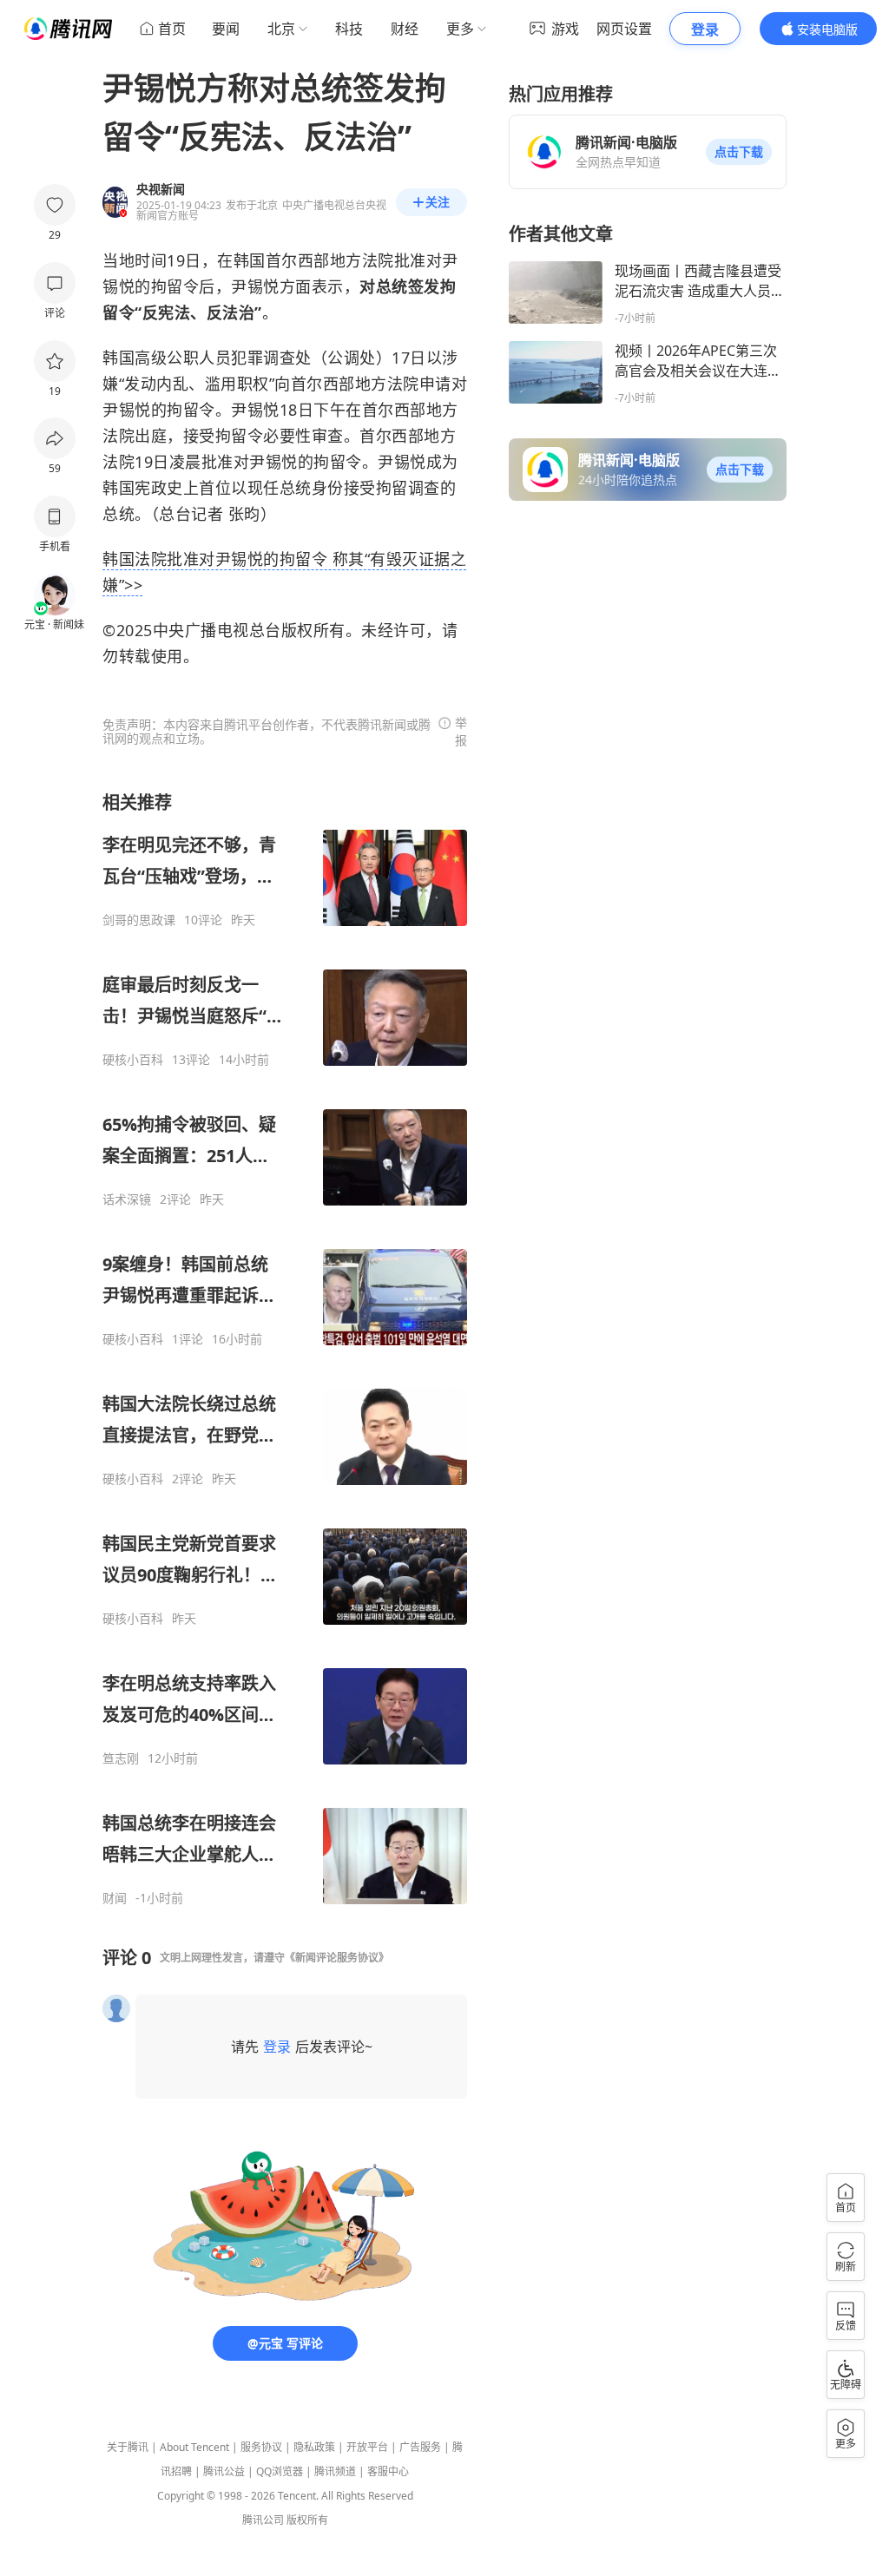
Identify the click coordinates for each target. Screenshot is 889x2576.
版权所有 (307, 2520)
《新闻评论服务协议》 (337, 1958)
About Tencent (194, 2447)
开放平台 (367, 2447)
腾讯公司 (263, 2520)
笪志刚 (121, 1758)
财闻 (115, 1898)
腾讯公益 (224, 2471)
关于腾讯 (128, 2447)
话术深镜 (127, 1199)
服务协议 (261, 2447)
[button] (739, 152)
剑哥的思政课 (139, 920)
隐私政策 (314, 2447)
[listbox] (285, 1348)
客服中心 (388, 2471)
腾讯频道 (335, 2471)
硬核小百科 (133, 1060)
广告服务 (420, 2447)
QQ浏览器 (280, 2471)
